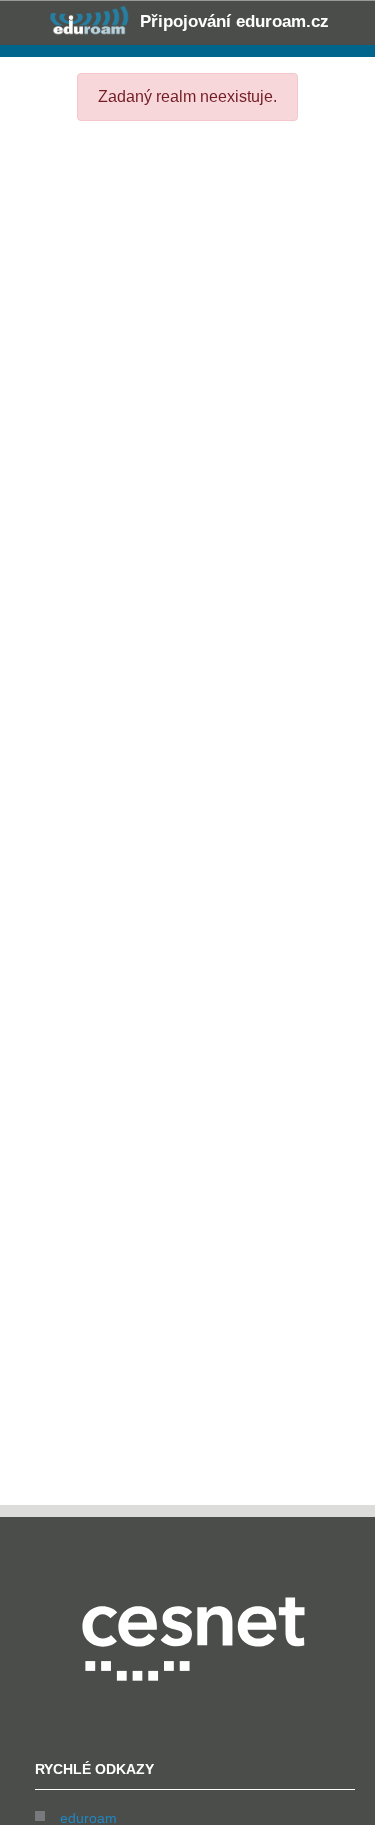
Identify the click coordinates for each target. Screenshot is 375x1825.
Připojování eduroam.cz (232, 21)
